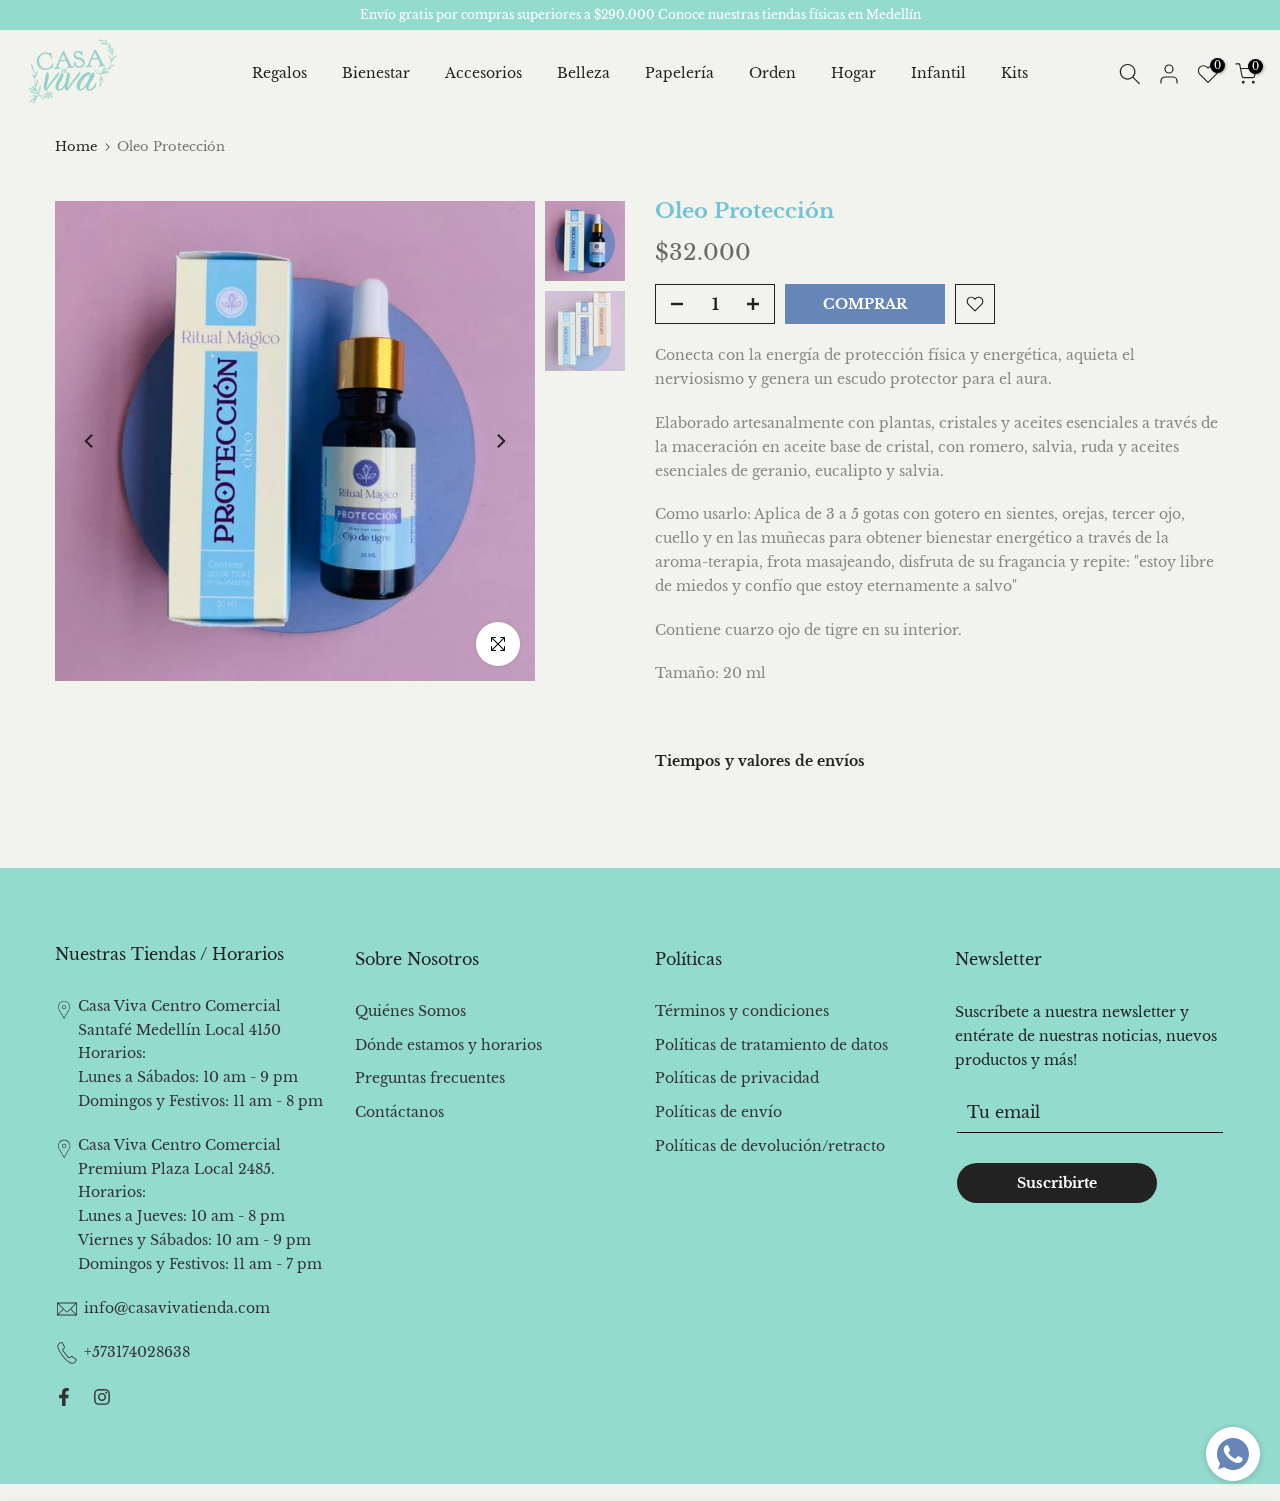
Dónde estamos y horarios (448, 1045)
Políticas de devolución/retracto (770, 1146)
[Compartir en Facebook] (64, 1397)
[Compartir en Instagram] (102, 1397)
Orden (772, 73)
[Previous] (90, 441)
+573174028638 (137, 1352)
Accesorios (483, 73)
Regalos (279, 73)
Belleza (583, 73)
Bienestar (376, 73)
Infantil (938, 73)
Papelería (679, 73)
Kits (1014, 73)
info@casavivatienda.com (177, 1308)
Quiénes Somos (410, 1011)
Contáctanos (399, 1112)
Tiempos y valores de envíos (760, 761)
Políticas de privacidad (737, 1078)
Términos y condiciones (742, 1011)
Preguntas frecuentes (430, 1078)
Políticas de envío (718, 1112)
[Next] (500, 441)
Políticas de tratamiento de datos (771, 1045)
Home (76, 146)
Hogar (853, 73)
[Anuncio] (640, 15)
